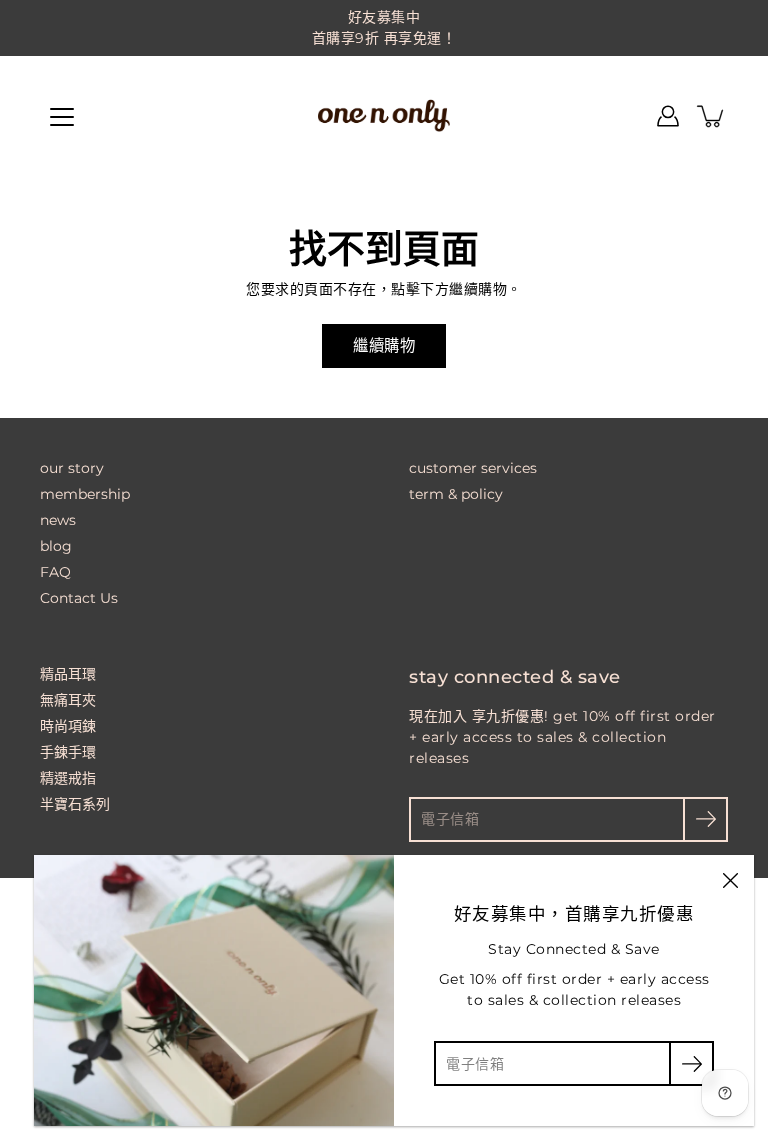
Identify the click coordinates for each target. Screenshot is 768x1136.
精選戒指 (68, 778)
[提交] (705, 819)
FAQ (55, 572)
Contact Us (79, 598)
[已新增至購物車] (712, 116)
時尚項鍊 (68, 726)
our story (72, 468)
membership (85, 494)
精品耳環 (68, 674)
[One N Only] (384, 116)
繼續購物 (384, 345)
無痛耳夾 (68, 700)
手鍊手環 (68, 752)
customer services (473, 468)
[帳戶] (668, 116)
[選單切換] (62, 117)
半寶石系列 (75, 804)
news (58, 520)
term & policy (456, 494)
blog (56, 546)
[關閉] (730, 879)
